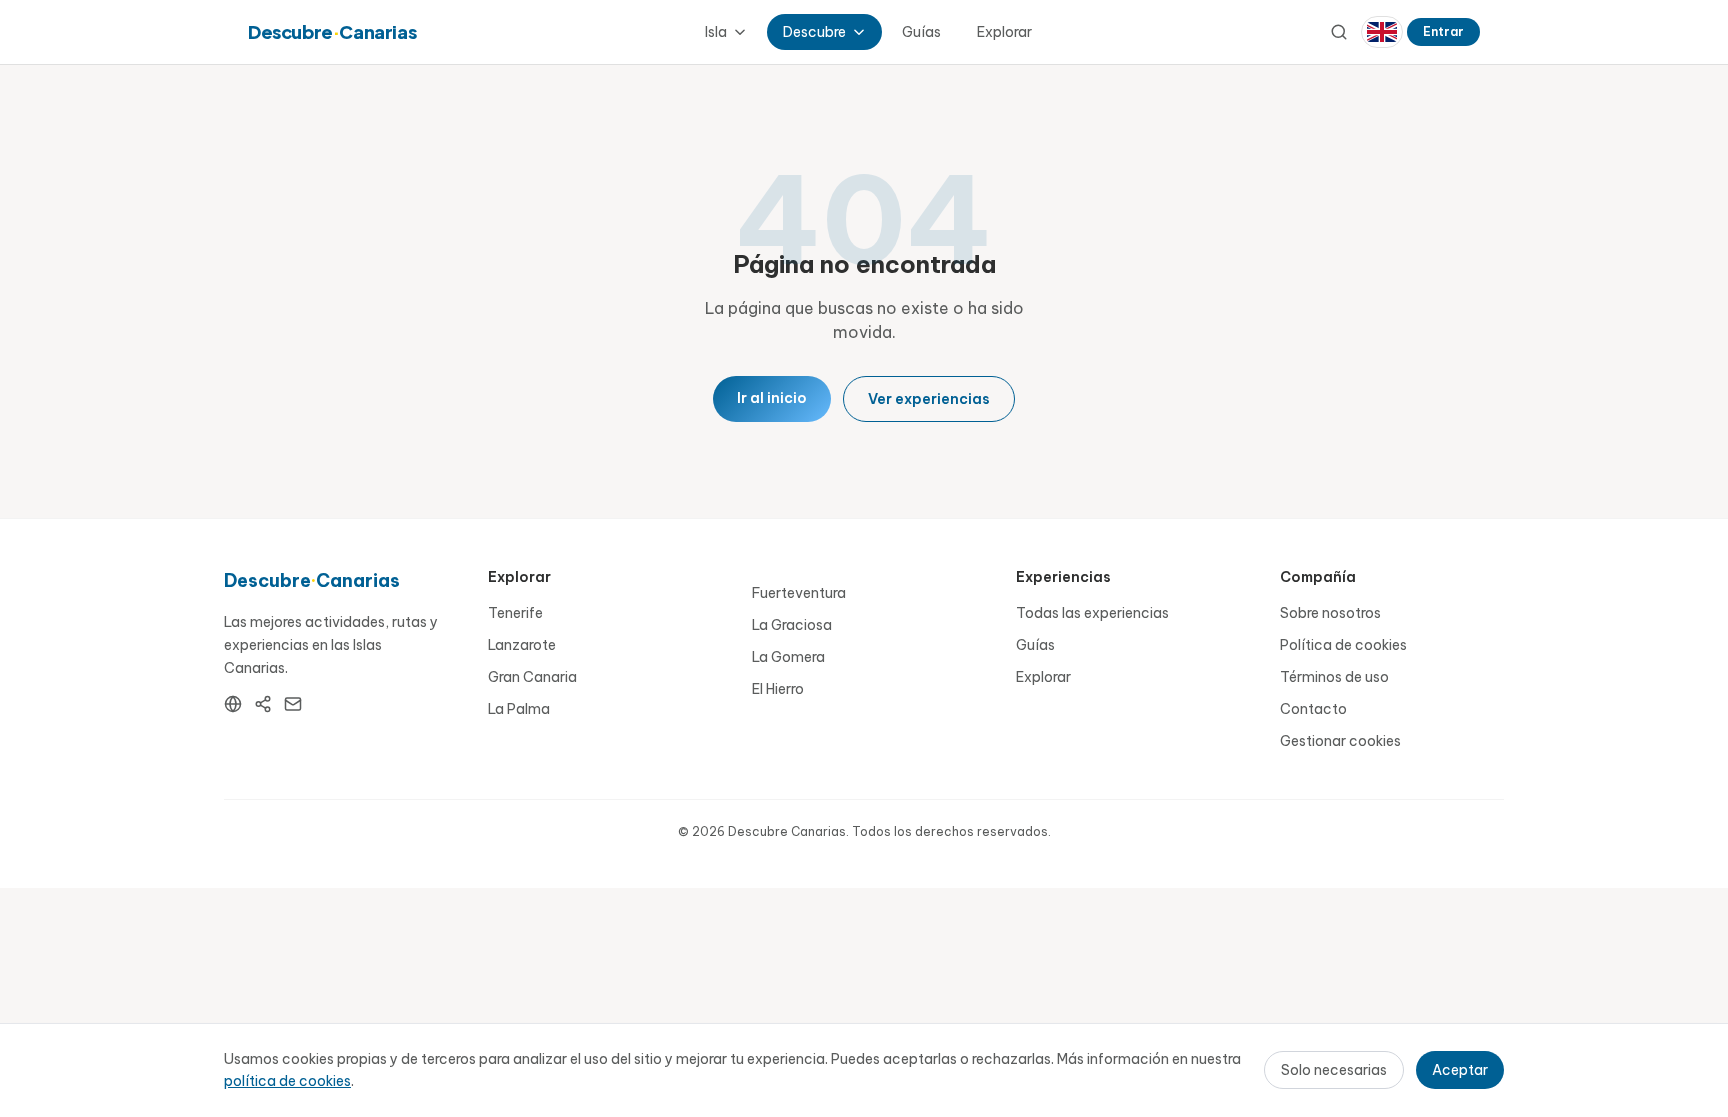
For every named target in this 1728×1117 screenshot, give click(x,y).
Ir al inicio (772, 398)
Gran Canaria (532, 677)
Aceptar (1460, 1070)
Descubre (814, 32)
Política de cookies (1343, 645)
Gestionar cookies (1340, 741)
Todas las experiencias (1092, 613)
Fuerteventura (799, 593)
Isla (716, 32)
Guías (921, 32)
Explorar (1004, 32)
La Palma (519, 709)
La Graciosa (792, 625)
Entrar (1443, 31)
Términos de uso (1334, 677)
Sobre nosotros (1330, 613)
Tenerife (515, 613)
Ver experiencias (929, 399)
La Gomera (788, 657)
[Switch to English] (1382, 32)
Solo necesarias (1334, 1070)
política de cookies (287, 1081)
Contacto (1313, 709)
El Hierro (778, 689)
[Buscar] (1339, 32)
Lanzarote (522, 645)
